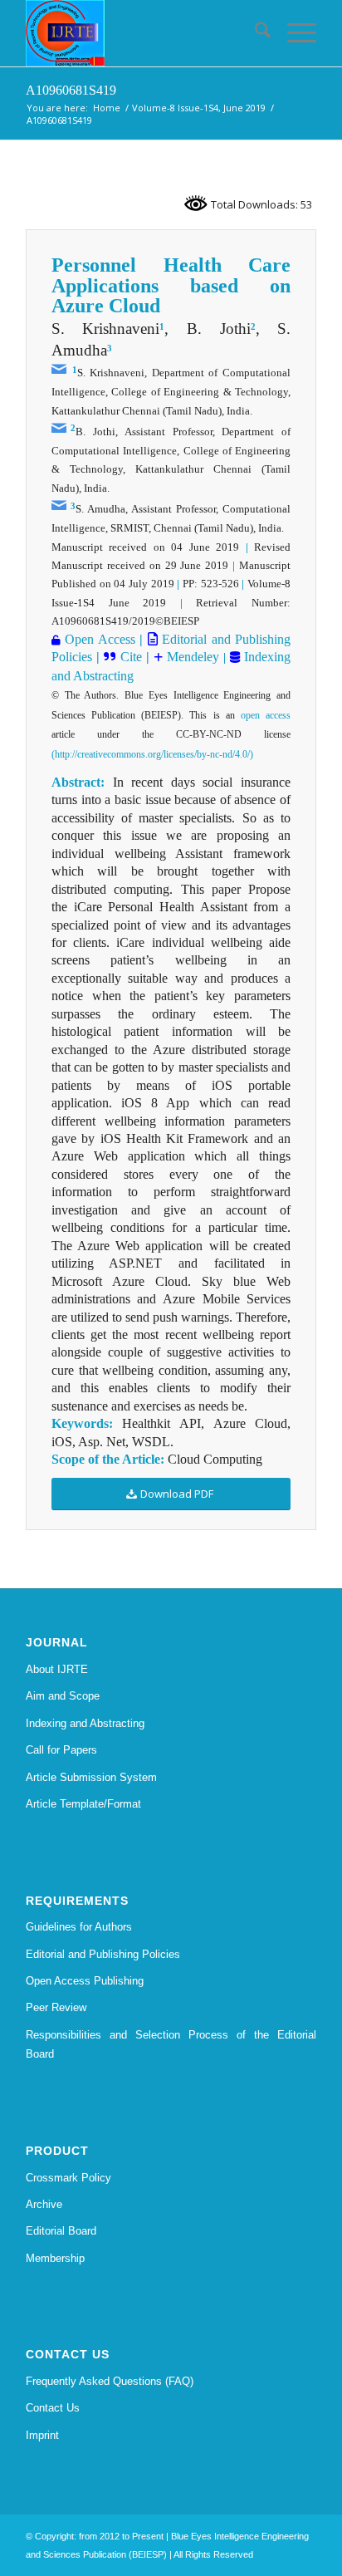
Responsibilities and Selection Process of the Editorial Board (171, 2044)
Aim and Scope (63, 1696)
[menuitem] (254, 33)
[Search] (254, 33)
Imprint (42, 2435)
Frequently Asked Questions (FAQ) (110, 2381)
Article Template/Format (83, 1804)
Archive (44, 2204)
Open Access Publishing (85, 1981)
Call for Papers (61, 1750)
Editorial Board (61, 2231)
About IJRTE (57, 1669)
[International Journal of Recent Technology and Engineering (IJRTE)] (142, 33)
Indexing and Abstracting (85, 1723)
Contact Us (53, 2408)
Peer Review (56, 2007)
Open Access (100, 639)
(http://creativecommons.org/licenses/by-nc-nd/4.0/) (152, 754)
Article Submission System (91, 1777)
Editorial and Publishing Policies (103, 1954)
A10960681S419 (71, 90)
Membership (55, 2258)
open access (266, 715)
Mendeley (191, 657)
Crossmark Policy (68, 2178)
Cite (131, 657)
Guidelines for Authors (79, 1927)
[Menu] (293, 33)
